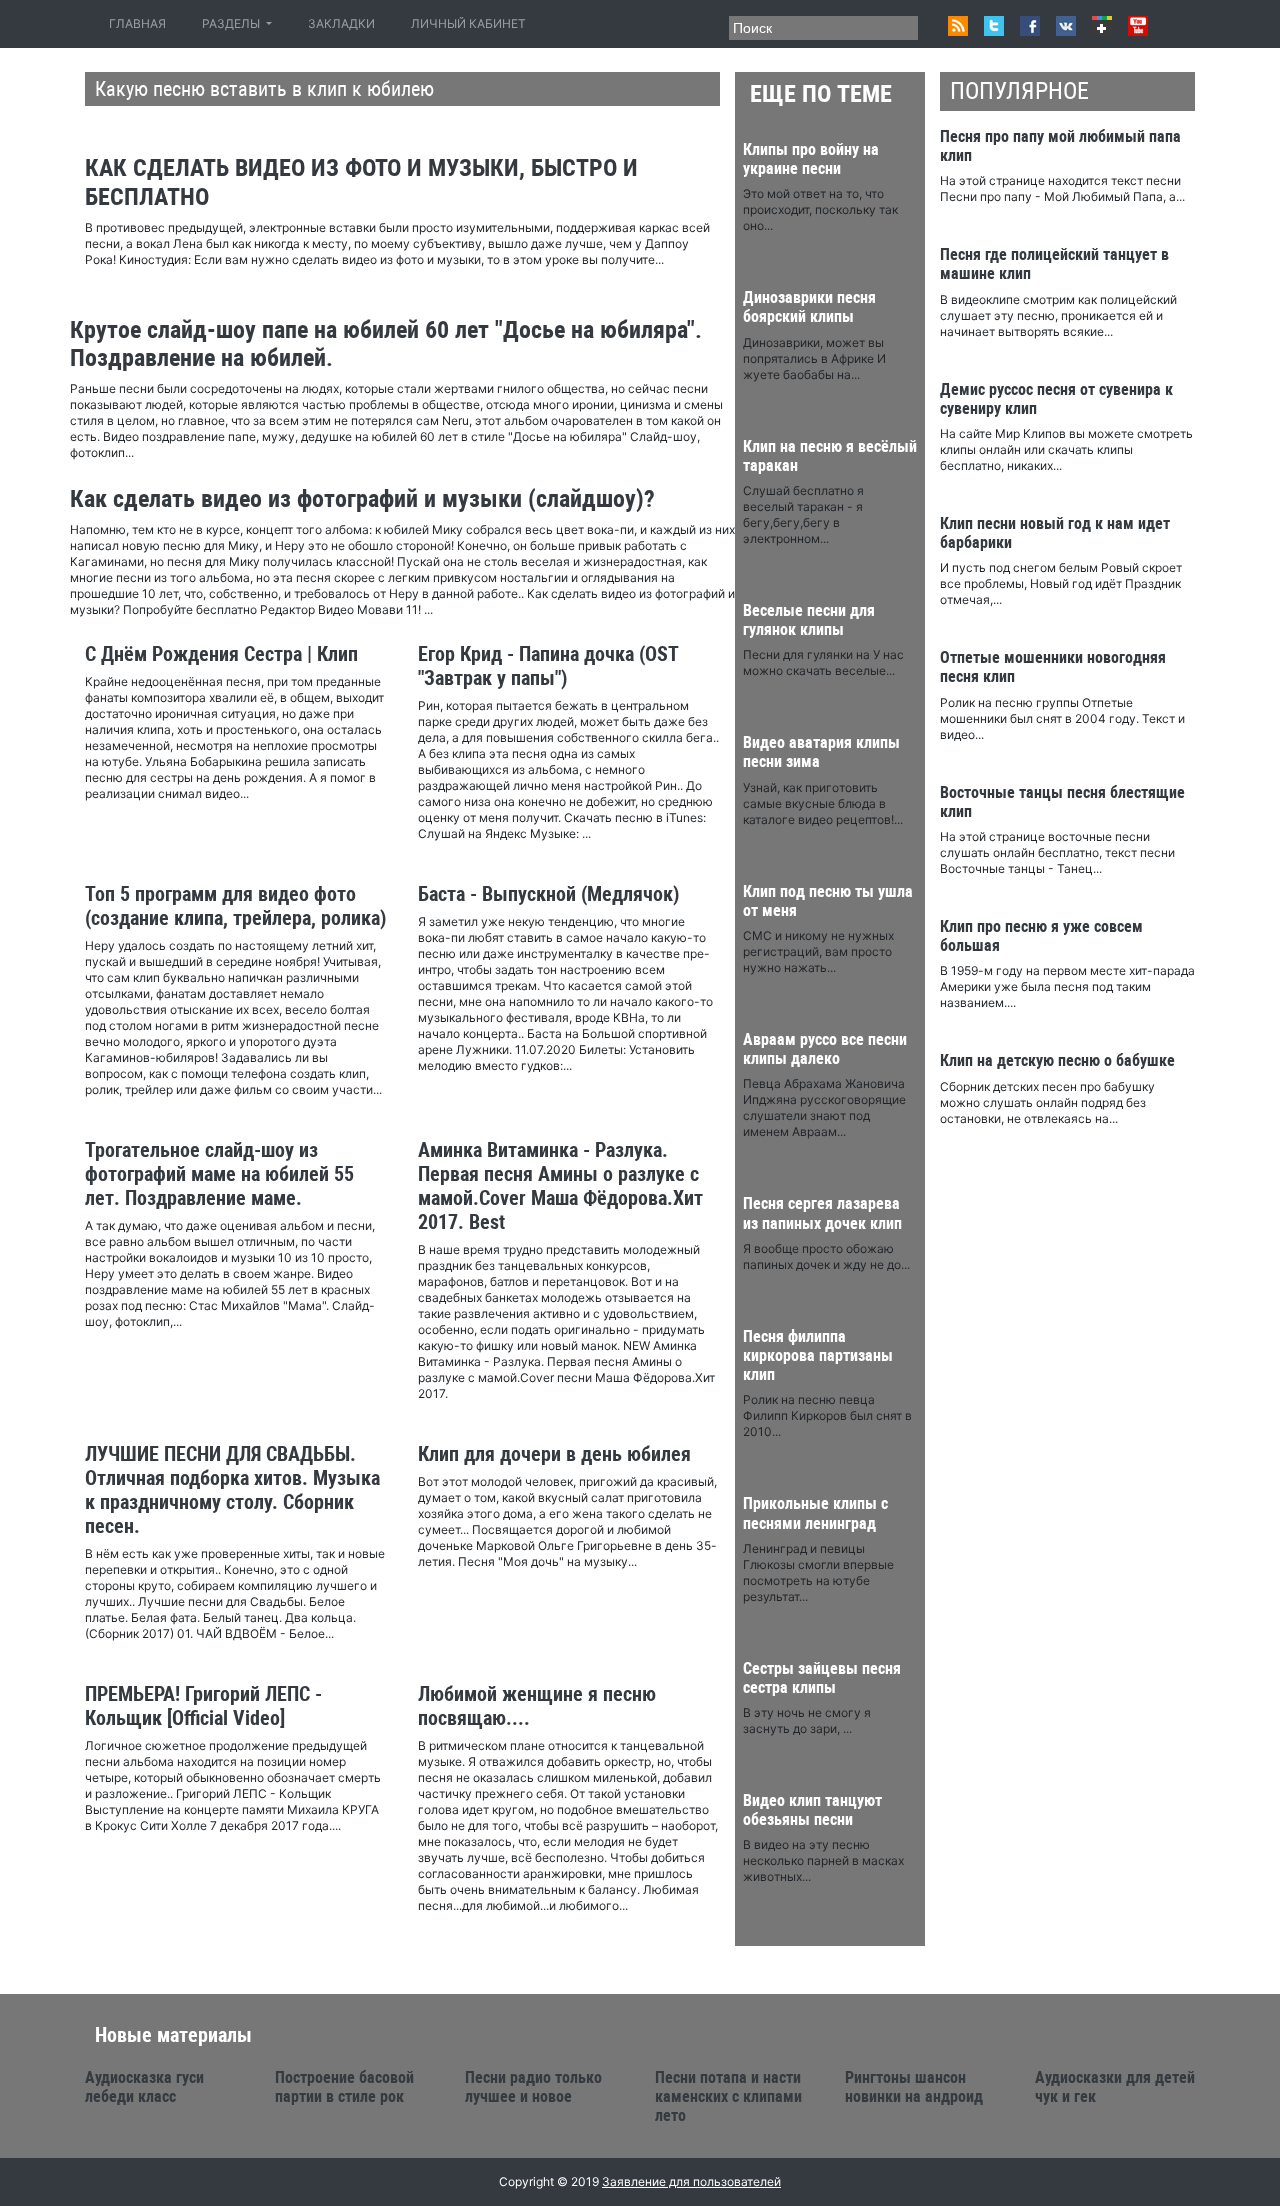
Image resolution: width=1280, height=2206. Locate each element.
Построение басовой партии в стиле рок (344, 2087)
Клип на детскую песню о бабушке (1057, 1060)
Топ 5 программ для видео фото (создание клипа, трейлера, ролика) (235, 906)
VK (1066, 26)
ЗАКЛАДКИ (341, 23)
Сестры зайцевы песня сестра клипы (822, 1678)
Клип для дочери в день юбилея (554, 1454)
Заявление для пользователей (691, 2181)
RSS (958, 26)
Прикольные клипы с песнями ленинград (815, 1513)
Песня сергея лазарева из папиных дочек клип (822, 1213)
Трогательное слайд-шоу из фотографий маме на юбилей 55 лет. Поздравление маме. (219, 1174)
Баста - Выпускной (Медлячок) (548, 894)
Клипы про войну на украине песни (811, 159)
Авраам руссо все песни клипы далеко (825, 1049)
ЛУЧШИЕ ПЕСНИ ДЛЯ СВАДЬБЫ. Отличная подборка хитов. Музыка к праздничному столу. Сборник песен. (232, 1490)
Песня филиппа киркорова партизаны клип (818, 1355)
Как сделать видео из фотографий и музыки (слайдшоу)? (362, 499)
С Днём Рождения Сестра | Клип (221, 654)
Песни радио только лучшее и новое (533, 2087)
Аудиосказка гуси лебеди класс (144, 2087)
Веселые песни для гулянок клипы (809, 620)
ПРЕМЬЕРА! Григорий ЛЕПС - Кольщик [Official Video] (203, 1706)
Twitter (994, 26)
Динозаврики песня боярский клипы (809, 307)
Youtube (1138, 26)
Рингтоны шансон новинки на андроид (914, 2087)
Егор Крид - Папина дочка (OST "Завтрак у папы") (548, 666)
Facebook (1030, 26)
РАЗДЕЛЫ (232, 23)
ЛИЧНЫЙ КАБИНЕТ (468, 23)
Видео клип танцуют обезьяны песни (812, 1810)
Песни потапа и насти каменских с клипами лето (728, 2096)
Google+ (1102, 26)
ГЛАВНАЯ (141, 23)
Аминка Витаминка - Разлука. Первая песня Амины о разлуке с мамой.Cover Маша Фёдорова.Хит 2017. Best (560, 1186)
